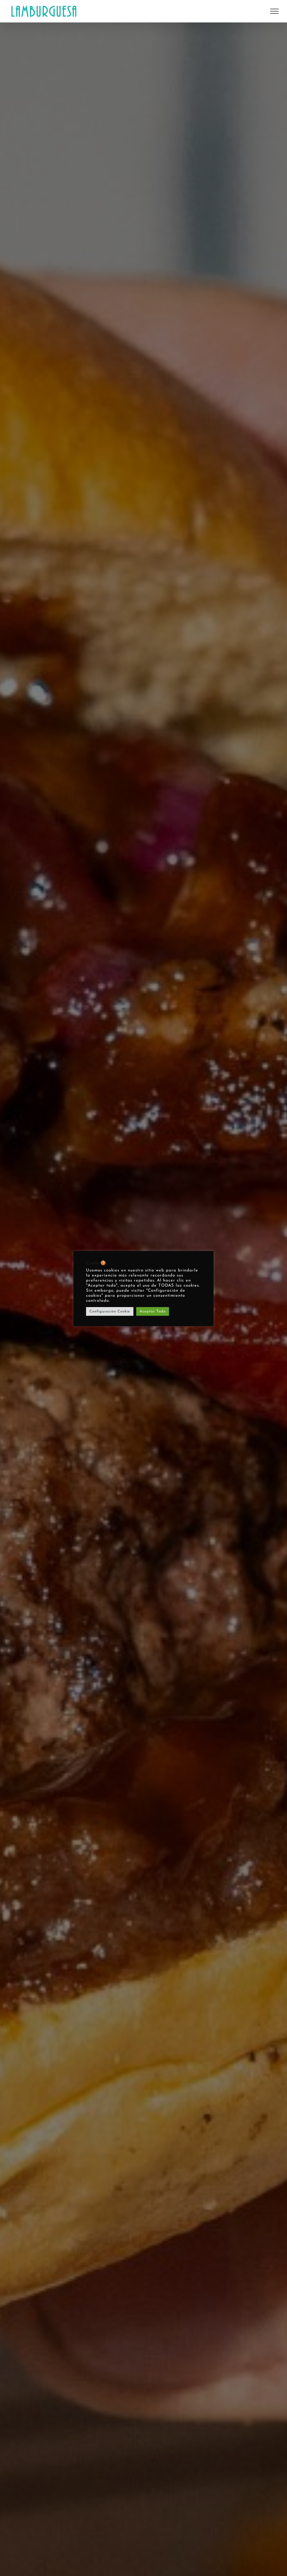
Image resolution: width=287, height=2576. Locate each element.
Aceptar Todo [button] (153, 1311)
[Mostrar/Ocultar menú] (274, 11)
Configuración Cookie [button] (110, 1311)
